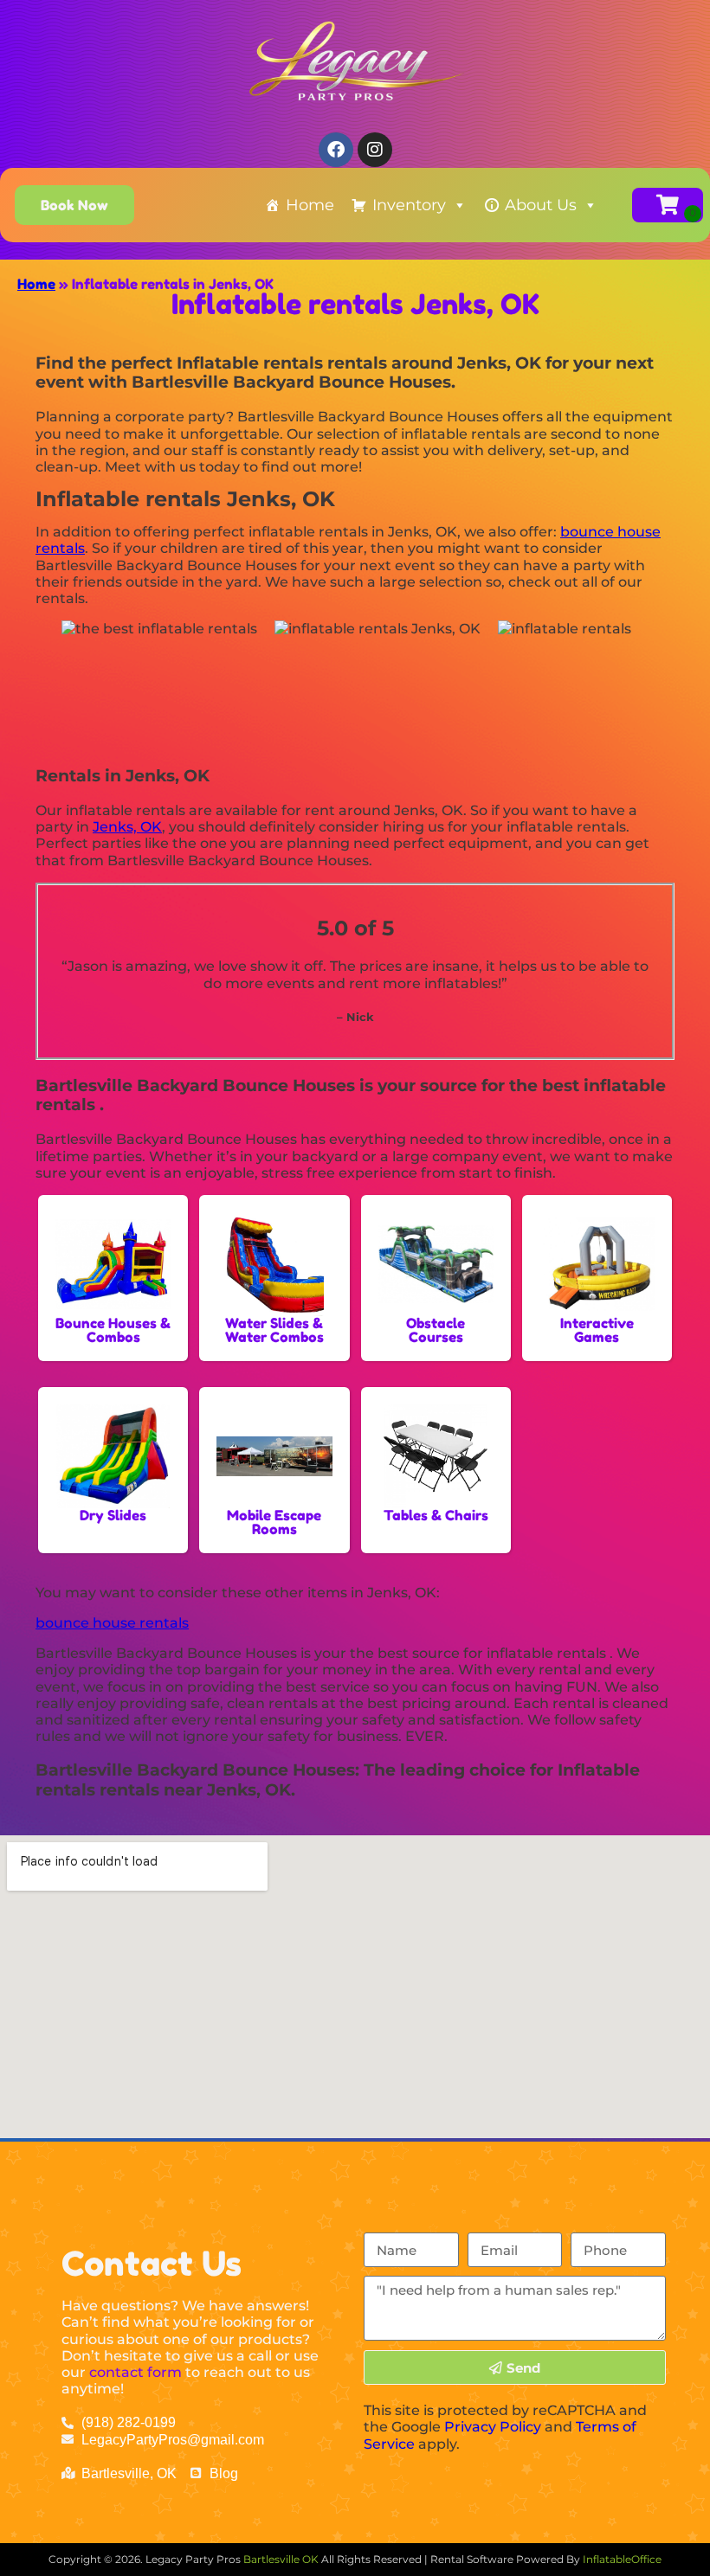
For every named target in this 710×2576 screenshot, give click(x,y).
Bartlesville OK (282, 2559)
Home (310, 205)
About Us (541, 205)
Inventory (409, 205)
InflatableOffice (622, 2559)
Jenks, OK (127, 827)
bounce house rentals (112, 1623)
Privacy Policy (493, 2427)
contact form (136, 2372)
